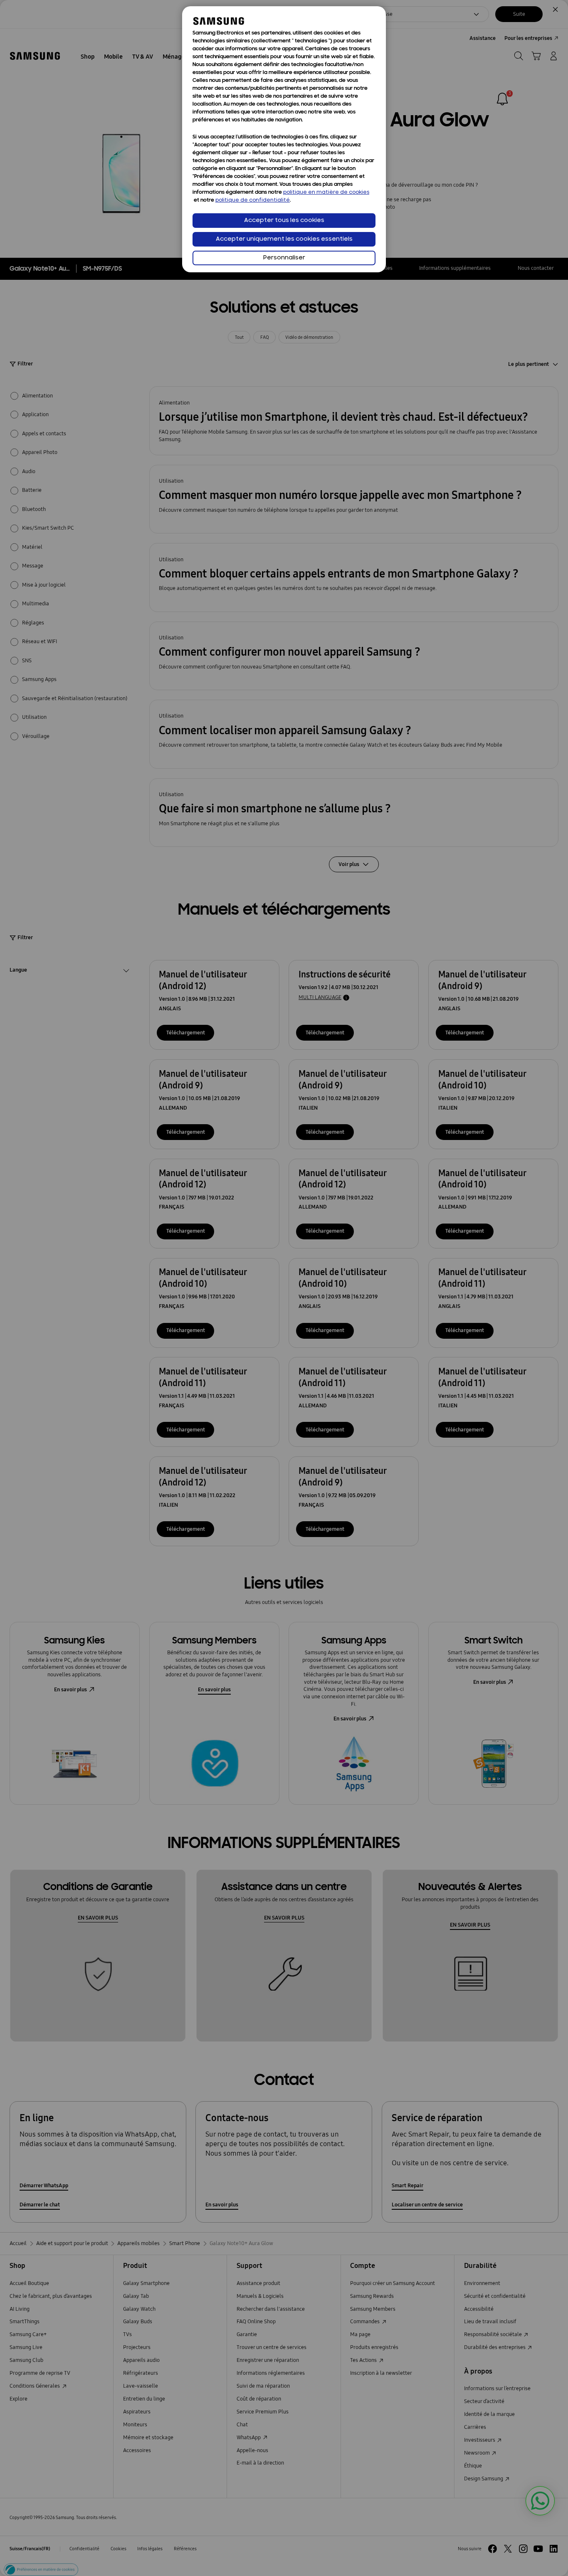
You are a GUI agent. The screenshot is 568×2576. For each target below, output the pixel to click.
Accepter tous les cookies (284, 221)
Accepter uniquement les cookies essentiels (284, 239)
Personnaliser (284, 258)
